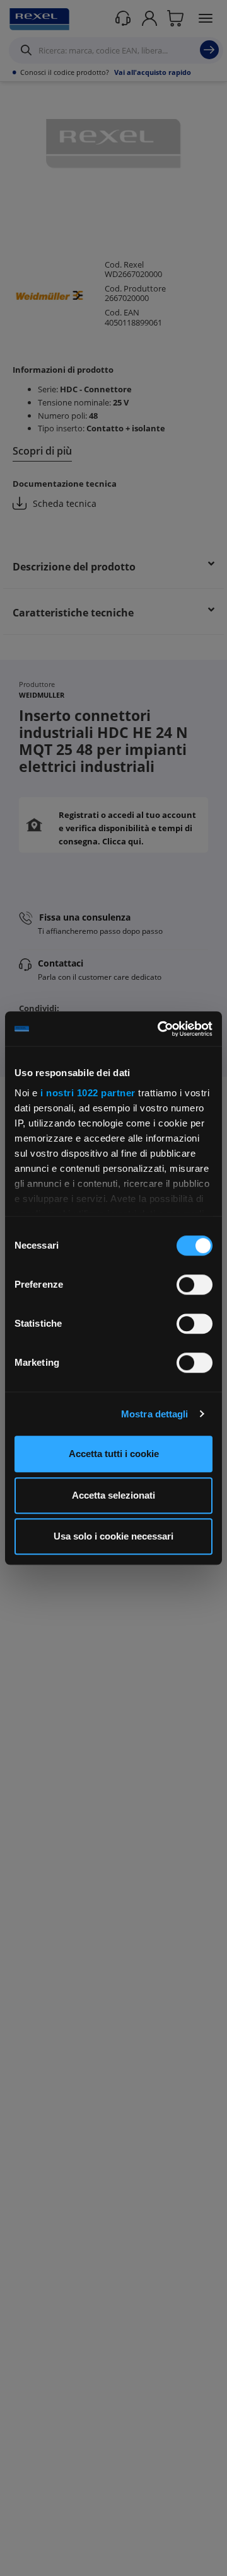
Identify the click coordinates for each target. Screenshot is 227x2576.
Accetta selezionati (113, 1495)
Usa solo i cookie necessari (113, 1536)
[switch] (195, 1285)
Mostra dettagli (155, 1414)
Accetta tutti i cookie (114, 1454)
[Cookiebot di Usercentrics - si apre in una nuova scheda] (160, 1029)
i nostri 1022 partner (88, 1093)
